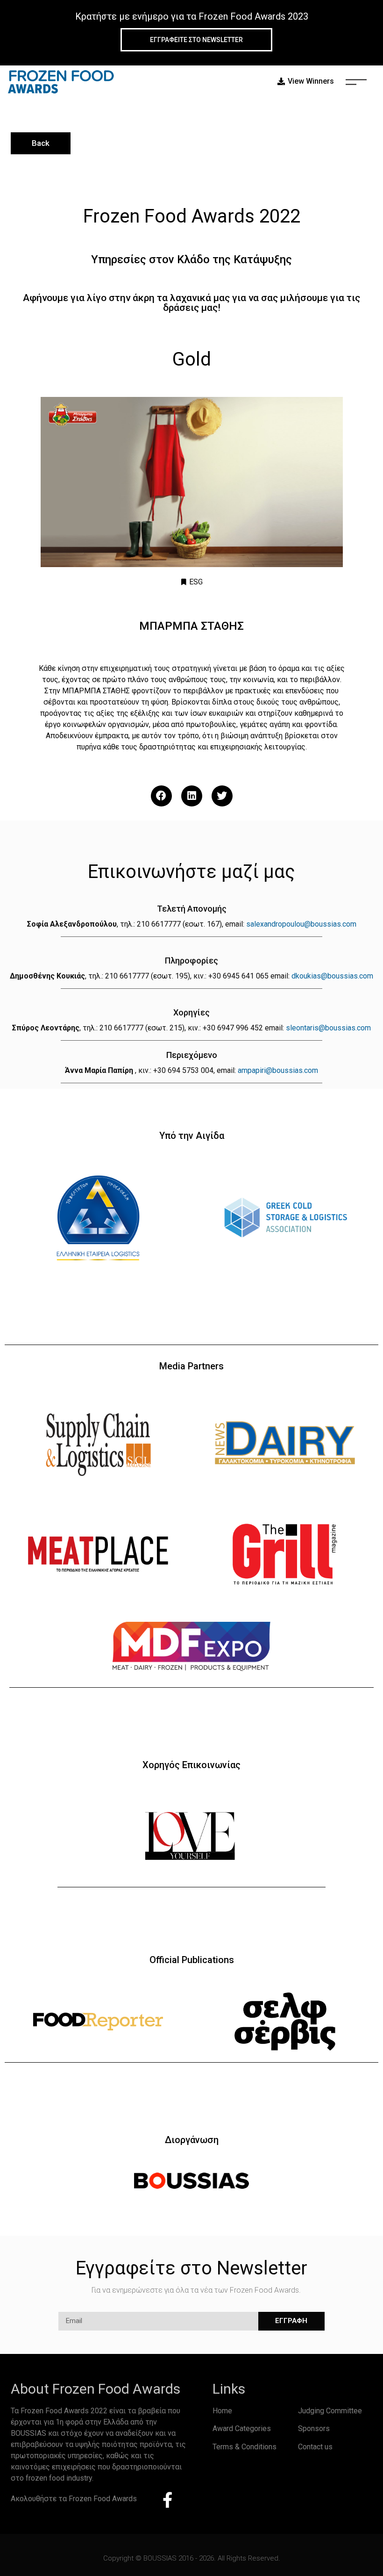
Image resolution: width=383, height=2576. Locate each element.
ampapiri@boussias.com (278, 1070)
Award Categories (242, 2428)
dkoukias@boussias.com (332, 976)
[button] (161, 796)
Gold (192, 359)
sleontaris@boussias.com (328, 1028)
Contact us (315, 2447)
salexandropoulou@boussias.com (301, 924)
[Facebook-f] (168, 2500)
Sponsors (314, 2428)
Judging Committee (330, 2411)
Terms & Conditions (245, 2447)
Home (222, 2411)
